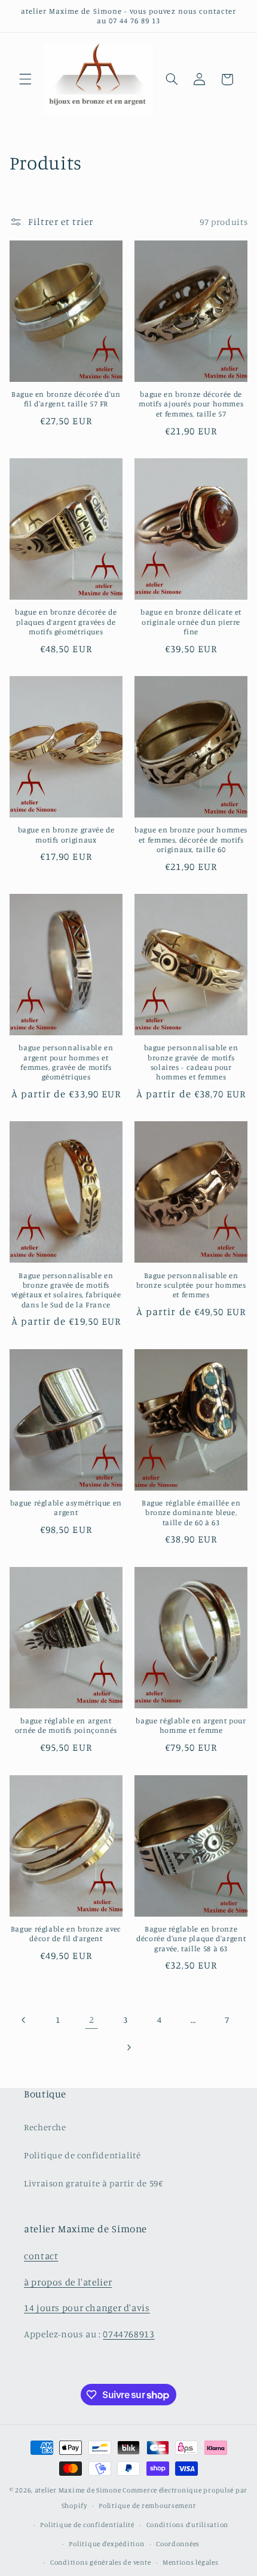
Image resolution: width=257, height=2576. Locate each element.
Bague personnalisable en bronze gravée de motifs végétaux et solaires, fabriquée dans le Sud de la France (66, 1290)
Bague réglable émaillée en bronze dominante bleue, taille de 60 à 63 (191, 1513)
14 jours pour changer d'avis (87, 2308)
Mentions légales (191, 2562)
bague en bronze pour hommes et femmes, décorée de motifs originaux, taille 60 (191, 840)
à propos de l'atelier (68, 2282)
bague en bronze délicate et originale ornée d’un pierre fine (191, 622)
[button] (25, 79)
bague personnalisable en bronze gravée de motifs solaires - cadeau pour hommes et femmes (191, 1062)
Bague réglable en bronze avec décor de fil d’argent (66, 1934)
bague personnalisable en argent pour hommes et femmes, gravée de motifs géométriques (66, 1062)
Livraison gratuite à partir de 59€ (93, 2183)
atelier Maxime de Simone (78, 2490)
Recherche (45, 2127)
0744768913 (128, 2334)
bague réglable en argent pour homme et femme (191, 1725)
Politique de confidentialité (82, 2155)
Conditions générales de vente (100, 2562)
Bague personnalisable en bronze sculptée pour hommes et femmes (191, 1285)
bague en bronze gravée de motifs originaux (66, 834)
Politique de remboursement (147, 2506)
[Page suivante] (128, 2047)
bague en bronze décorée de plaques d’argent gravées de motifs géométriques (66, 622)
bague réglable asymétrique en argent (66, 1508)
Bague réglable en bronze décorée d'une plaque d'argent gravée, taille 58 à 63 (191, 1939)
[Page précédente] (24, 2020)
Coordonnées (178, 2544)
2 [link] (92, 2020)
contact (41, 2256)
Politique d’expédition (106, 2544)
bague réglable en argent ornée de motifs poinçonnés (66, 1725)
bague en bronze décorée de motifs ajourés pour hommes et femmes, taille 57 (191, 404)
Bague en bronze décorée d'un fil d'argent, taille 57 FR (66, 399)
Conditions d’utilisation (188, 2525)
